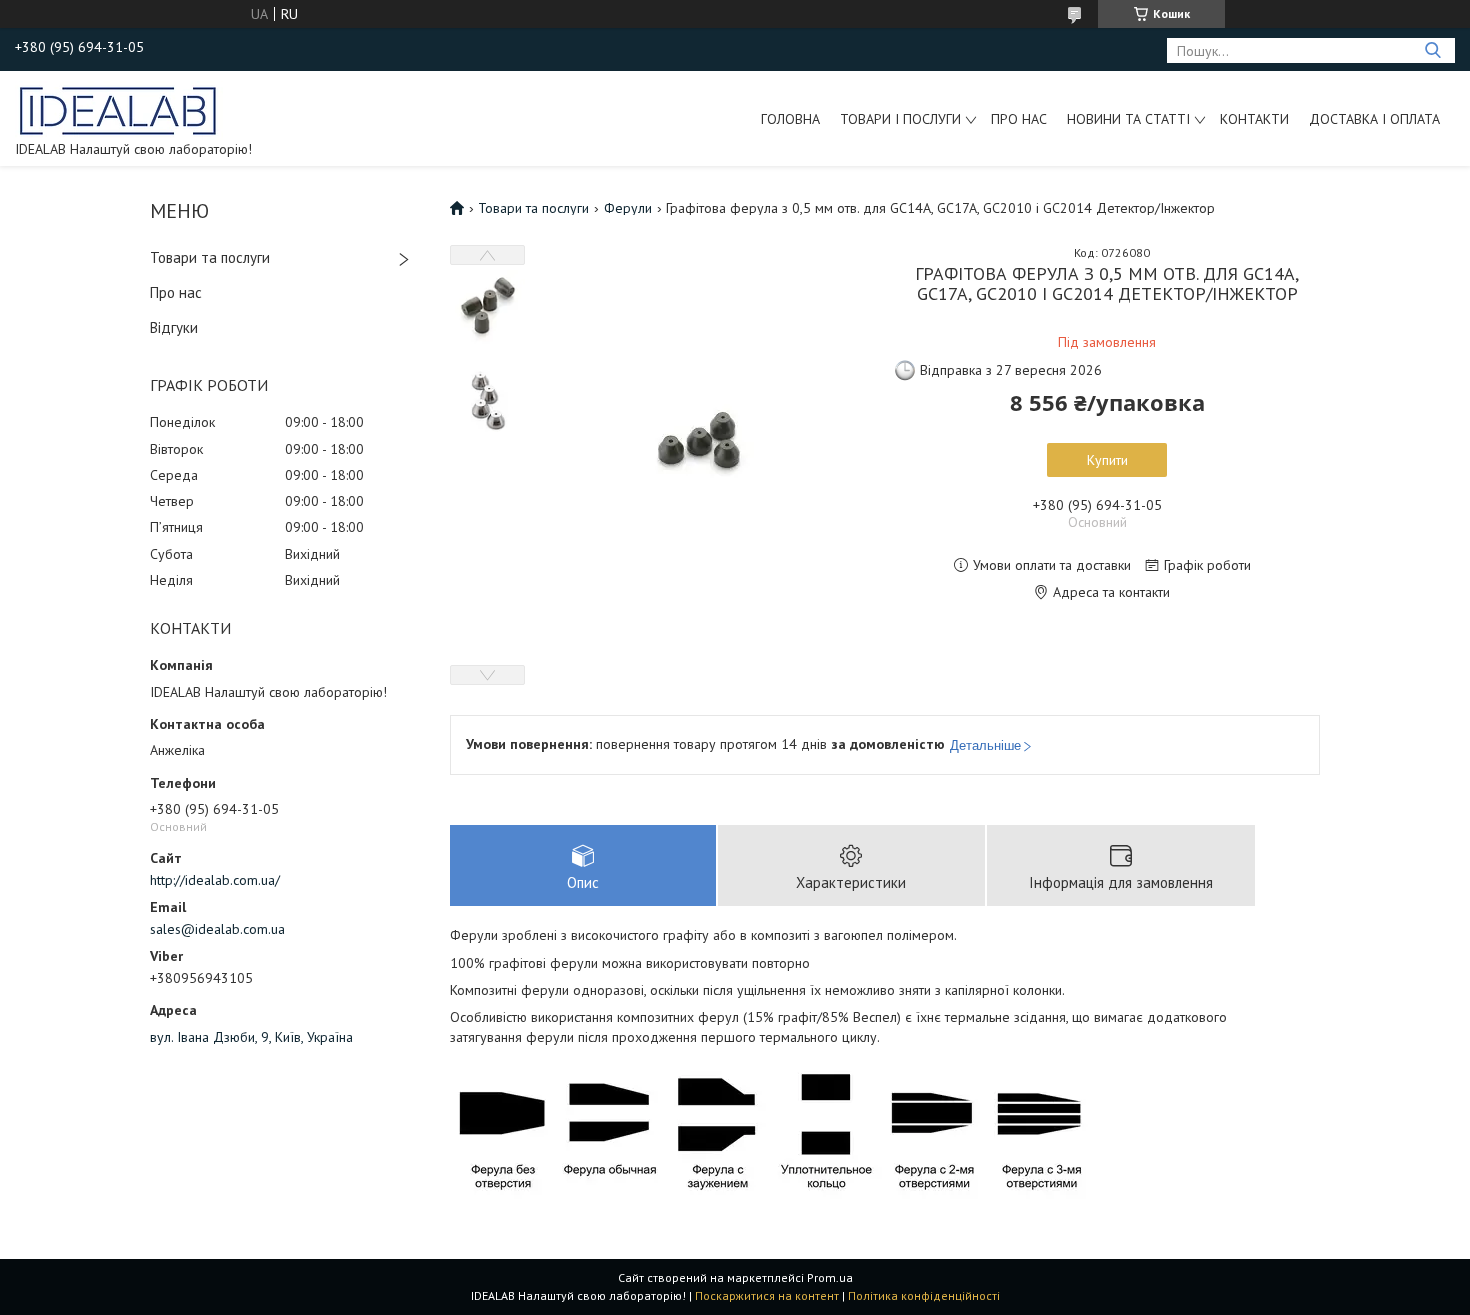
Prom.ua (830, 1277)
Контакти (1254, 119)
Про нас (1019, 119)
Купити (1107, 460)
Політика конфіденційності (924, 1295)
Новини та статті (1128, 119)
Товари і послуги (900, 119)
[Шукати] (1432, 50)
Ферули (628, 208)
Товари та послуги (210, 257)
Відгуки (174, 327)
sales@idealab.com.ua (217, 929)
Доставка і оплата (1374, 119)
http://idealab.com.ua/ (215, 880)
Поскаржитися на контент (767, 1295)
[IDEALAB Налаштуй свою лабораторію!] (119, 109)
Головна (790, 119)
